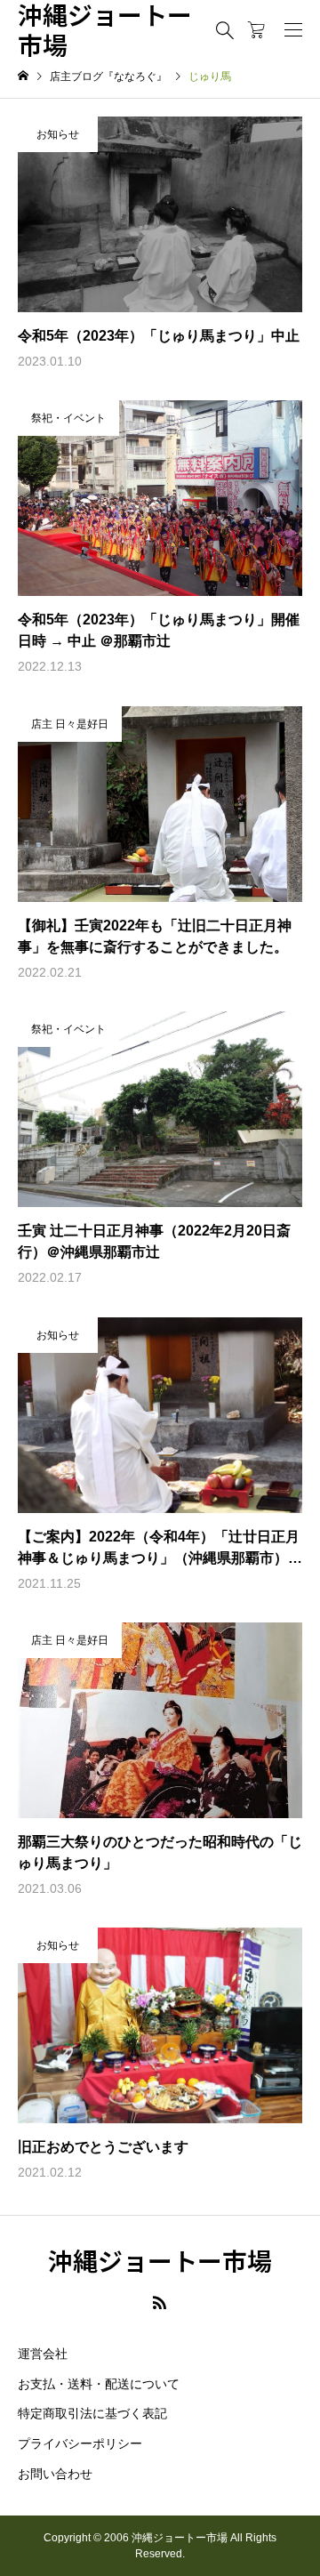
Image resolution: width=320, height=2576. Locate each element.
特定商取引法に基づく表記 (92, 2413)
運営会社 (43, 2354)
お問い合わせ (55, 2474)
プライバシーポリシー (80, 2443)
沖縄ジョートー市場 (105, 30)
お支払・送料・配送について (99, 2384)
